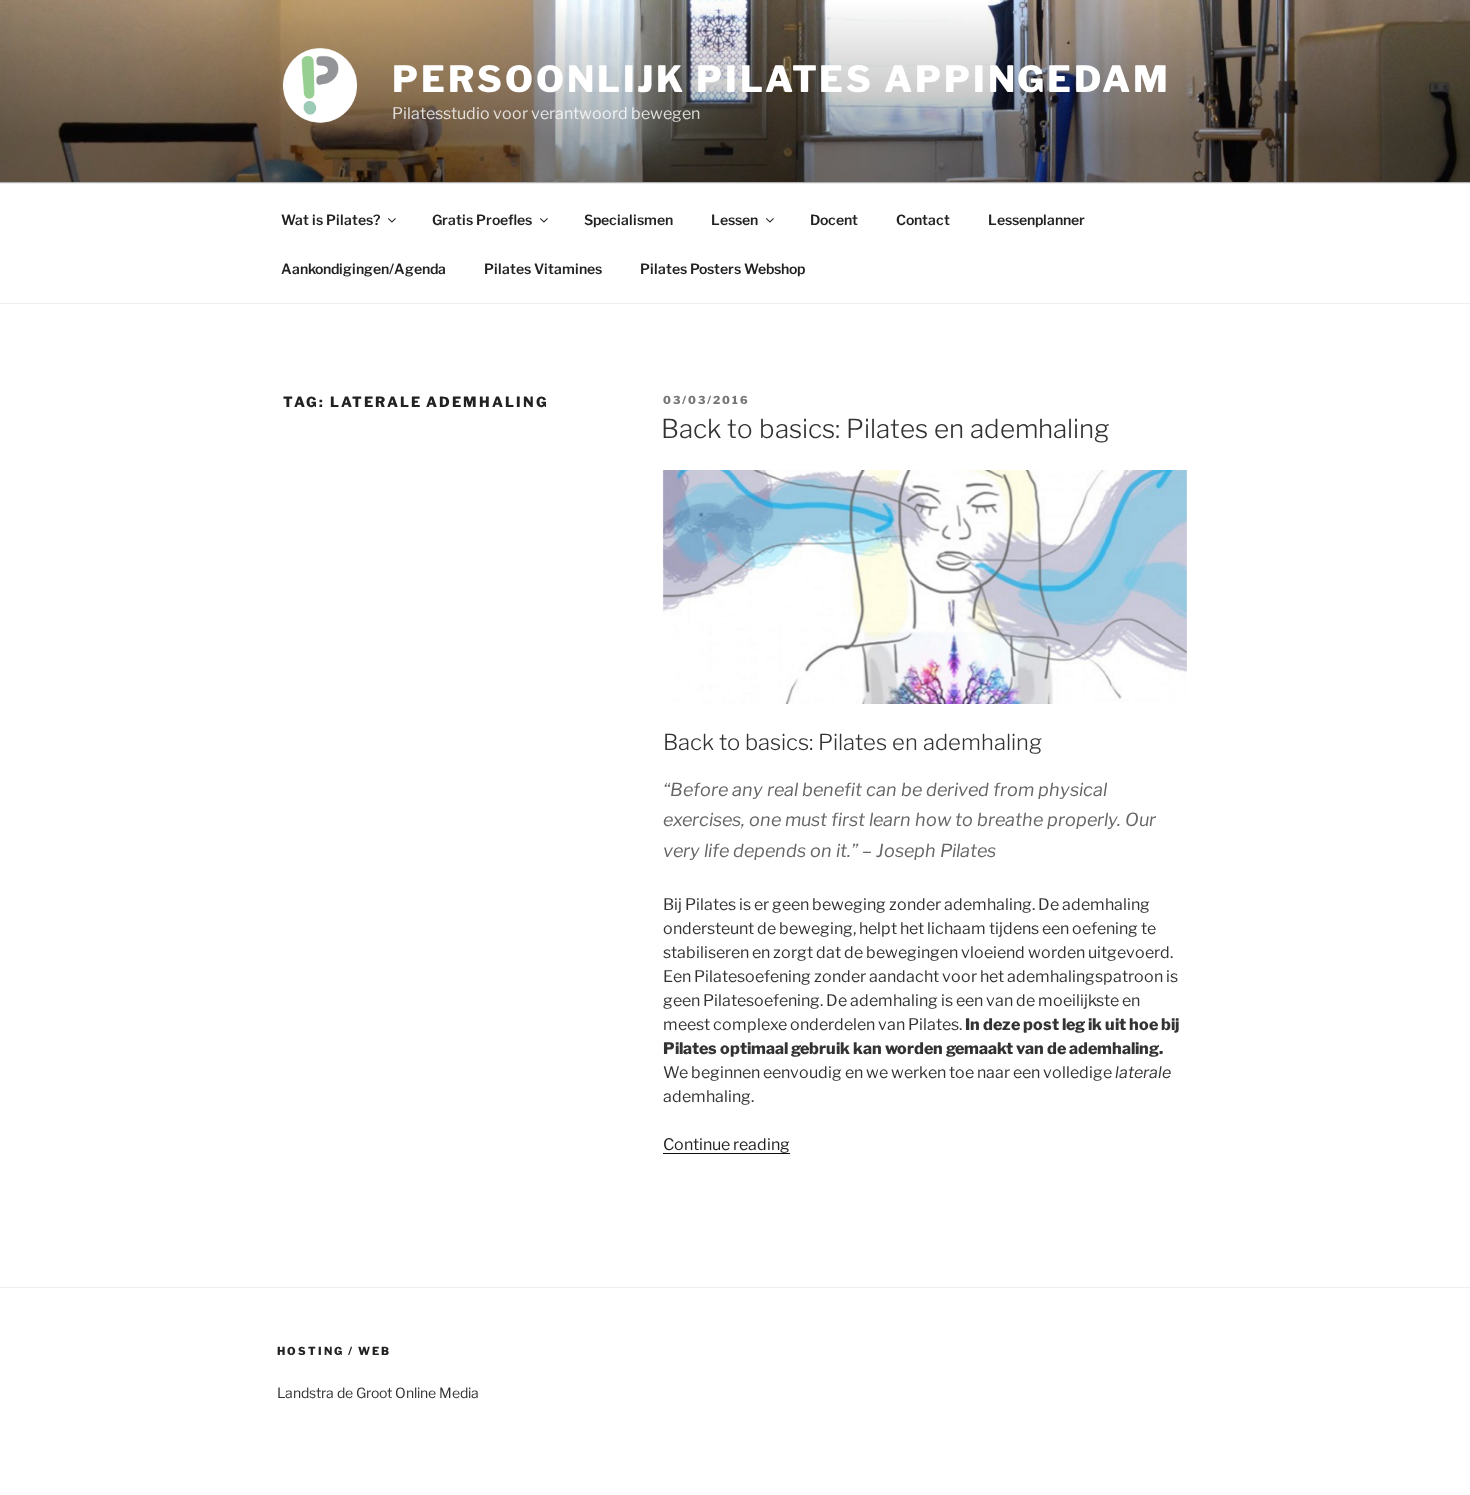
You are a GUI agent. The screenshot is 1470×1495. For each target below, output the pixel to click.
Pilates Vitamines (543, 268)
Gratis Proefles (482, 219)
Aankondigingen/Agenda (363, 268)
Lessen (734, 219)
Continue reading (726, 1144)
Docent (834, 219)
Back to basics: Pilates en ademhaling (885, 428)
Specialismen (628, 219)
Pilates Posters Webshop (722, 268)
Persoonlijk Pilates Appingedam (781, 79)
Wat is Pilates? (330, 219)
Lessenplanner (1036, 219)
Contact (923, 219)
